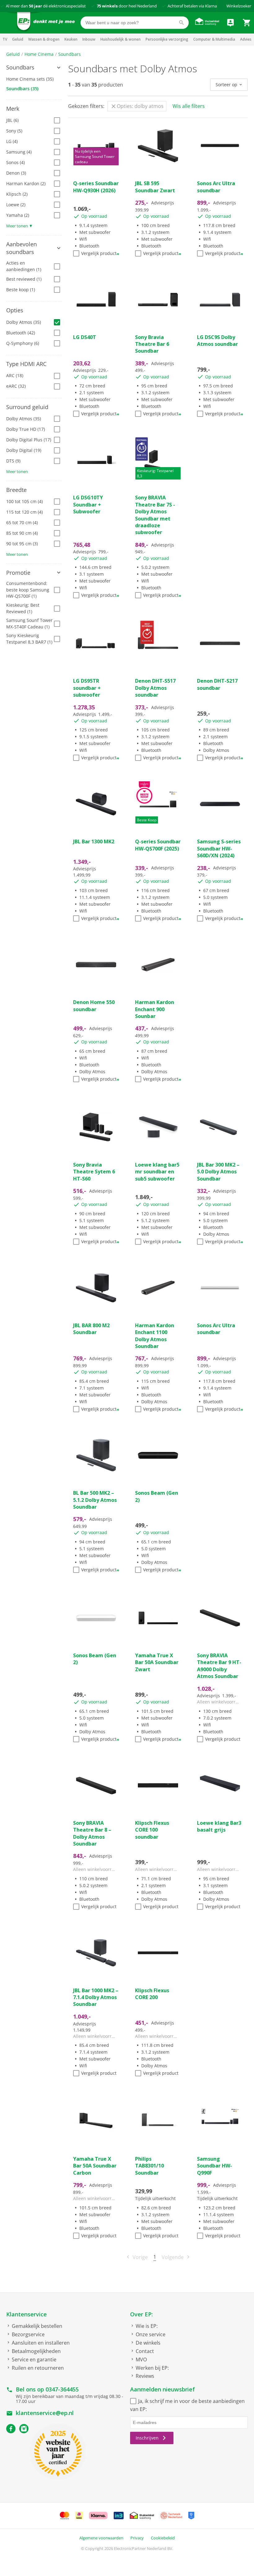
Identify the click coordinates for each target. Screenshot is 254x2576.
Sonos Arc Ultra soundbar (216, 187)
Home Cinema (39, 54)
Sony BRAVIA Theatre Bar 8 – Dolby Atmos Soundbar (92, 1833)
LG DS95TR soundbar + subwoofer (87, 688)
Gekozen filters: (86, 106)
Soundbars (70, 54)
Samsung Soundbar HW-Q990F (215, 2166)
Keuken (71, 39)
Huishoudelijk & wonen (120, 39)
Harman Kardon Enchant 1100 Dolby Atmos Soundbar (155, 1336)
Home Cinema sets (30, 79)
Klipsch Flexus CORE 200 (152, 1994)
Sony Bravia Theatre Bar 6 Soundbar (152, 344)
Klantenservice (26, 2314)
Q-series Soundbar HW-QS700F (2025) (158, 845)
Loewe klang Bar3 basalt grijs (219, 1826)
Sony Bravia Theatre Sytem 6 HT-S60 (94, 1172)
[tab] (34, 68)
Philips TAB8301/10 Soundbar (149, 2166)
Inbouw (89, 39)
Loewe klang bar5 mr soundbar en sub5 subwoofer (157, 1172)
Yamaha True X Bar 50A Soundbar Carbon (95, 2166)
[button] (34, 68)
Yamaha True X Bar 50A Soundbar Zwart (157, 1662)
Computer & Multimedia (214, 39)
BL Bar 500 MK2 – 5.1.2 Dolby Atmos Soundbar (95, 1500)
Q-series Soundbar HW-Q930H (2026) (96, 187)
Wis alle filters (189, 106)
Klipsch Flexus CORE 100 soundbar (152, 1830)
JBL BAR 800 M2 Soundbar (91, 1329)
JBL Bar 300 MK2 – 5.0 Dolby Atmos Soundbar (218, 1172)
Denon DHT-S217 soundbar (217, 684)
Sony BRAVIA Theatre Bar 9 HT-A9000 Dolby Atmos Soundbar (219, 1666)
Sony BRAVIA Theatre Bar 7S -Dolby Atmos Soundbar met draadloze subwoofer (155, 515)
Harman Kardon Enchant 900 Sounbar (155, 1009)
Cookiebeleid (163, 2538)
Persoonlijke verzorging (167, 39)
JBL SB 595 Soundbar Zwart (155, 187)
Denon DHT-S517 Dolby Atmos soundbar (155, 688)
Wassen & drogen (44, 39)
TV (5, 39)
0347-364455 (62, 2389)
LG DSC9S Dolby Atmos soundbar (217, 341)
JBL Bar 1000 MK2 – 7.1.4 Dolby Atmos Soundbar (96, 1997)
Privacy (137, 2538)
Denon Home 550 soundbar (94, 1006)
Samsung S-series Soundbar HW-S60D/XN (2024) (219, 848)
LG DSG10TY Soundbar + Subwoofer (88, 504)
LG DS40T (85, 337)
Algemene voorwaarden (101, 2538)
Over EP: (141, 2314)
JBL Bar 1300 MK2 (94, 842)
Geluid (18, 39)
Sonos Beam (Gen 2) (157, 1496)
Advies (246, 39)
